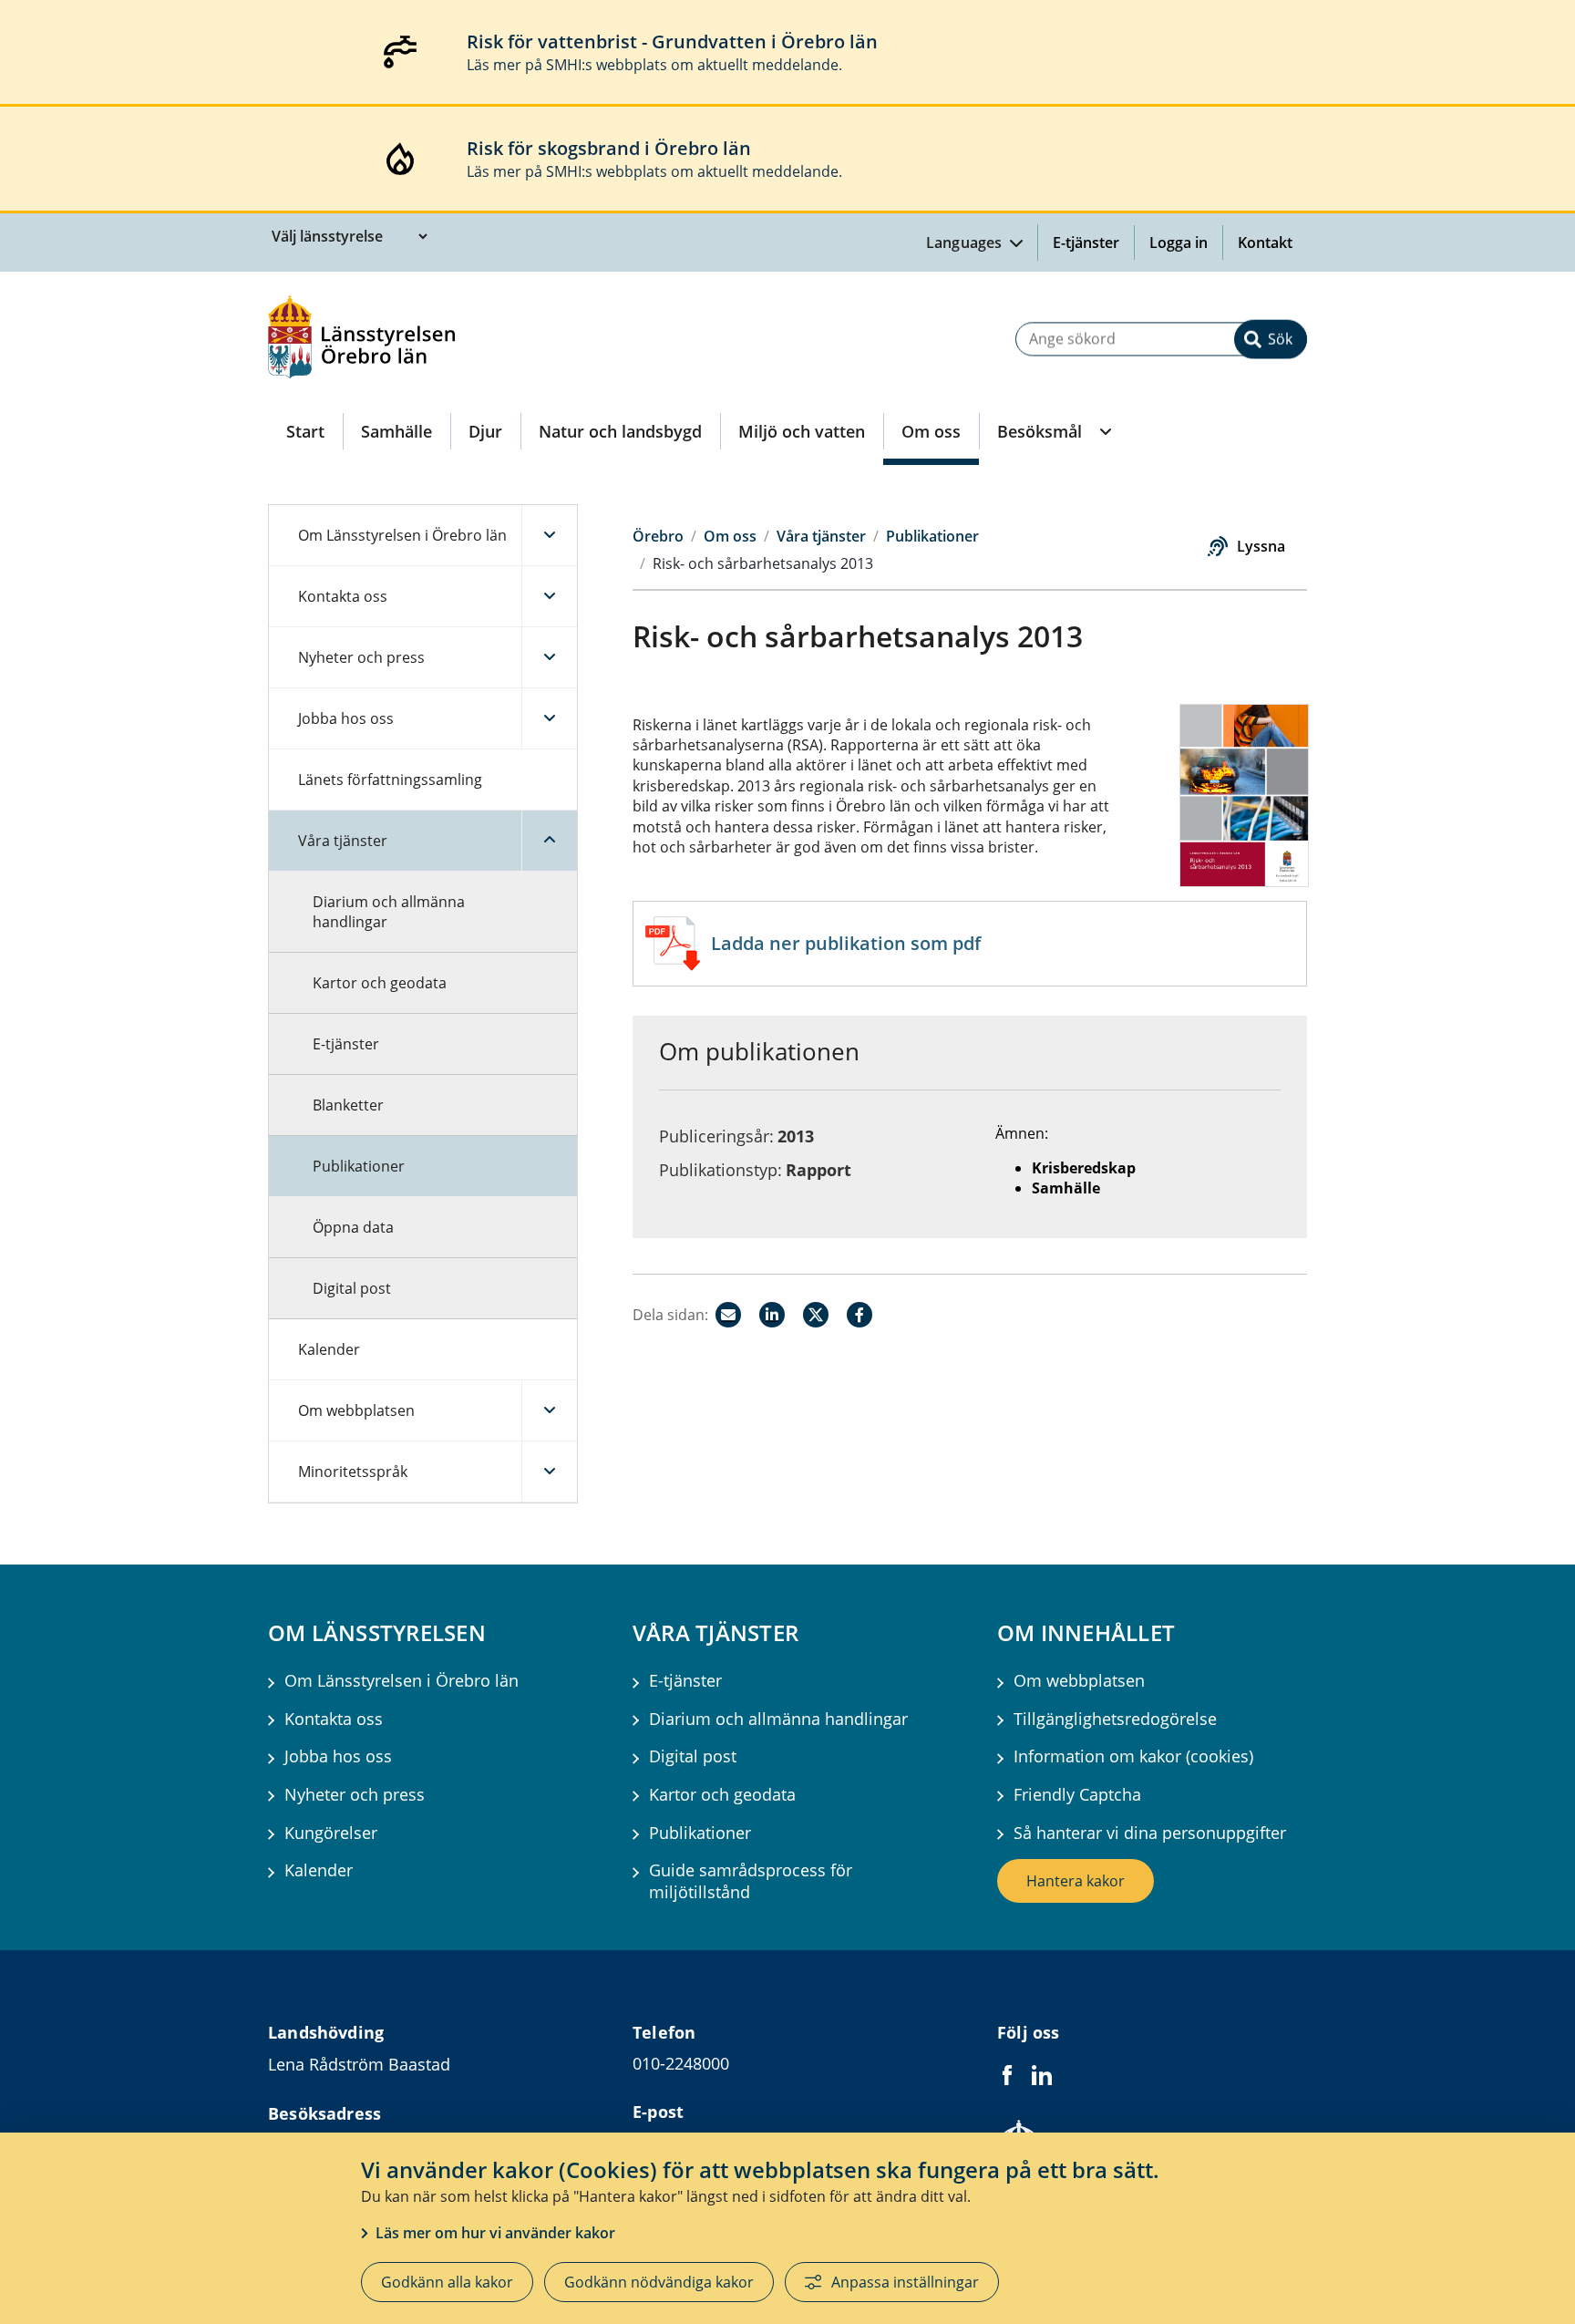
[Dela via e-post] (728, 1315)
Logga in (1186, 243)
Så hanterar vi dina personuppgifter (1150, 1833)
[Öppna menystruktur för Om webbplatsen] (549, 1410)
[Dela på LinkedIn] (772, 1315)
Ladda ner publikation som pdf (846, 943)
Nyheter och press (361, 657)
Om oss (931, 431)
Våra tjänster (343, 841)
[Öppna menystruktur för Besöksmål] (1104, 431)
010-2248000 (681, 2063)
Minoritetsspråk (353, 1472)
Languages (966, 243)
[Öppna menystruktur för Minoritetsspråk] (549, 1472)
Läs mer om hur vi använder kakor (495, 2233)
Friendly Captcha (1077, 1795)
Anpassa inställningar (905, 2282)
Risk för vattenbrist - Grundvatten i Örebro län (672, 41)
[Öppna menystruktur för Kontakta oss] (549, 596)
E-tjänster (1086, 243)
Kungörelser (331, 1833)
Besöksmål (1040, 431)
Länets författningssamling (390, 780)
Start (305, 431)
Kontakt (1265, 243)
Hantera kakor (1076, 1881)
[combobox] (1161, 339)
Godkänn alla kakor (447, 2282)
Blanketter (348, 1105)
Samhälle (396, 431)
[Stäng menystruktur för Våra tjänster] (549, 841)
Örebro (658, 536)
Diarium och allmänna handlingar (389, 912)
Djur (485, 431)
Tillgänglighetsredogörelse (1115, 1719)
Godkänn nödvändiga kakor (659, 2282)
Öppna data (353, 1227)
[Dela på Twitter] (816, 1315)
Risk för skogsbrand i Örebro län (609, 148)
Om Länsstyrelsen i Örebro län (402, 535)
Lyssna (1261, 546)
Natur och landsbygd (620, 431)
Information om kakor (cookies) (1133, 1756)
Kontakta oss (343, 596)
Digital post (352, 1288)
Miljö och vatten (802, 431)
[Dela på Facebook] (860, 1315)
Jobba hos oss (346, 718)
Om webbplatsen (356, 1410)
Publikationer (359, 1166)
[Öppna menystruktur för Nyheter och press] (549, 657)
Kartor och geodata (380, 983)
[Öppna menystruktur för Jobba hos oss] (549, 718)
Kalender (329, 1349)
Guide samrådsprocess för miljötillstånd (751, 1881)
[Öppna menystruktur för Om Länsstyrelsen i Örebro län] (549, 535)
